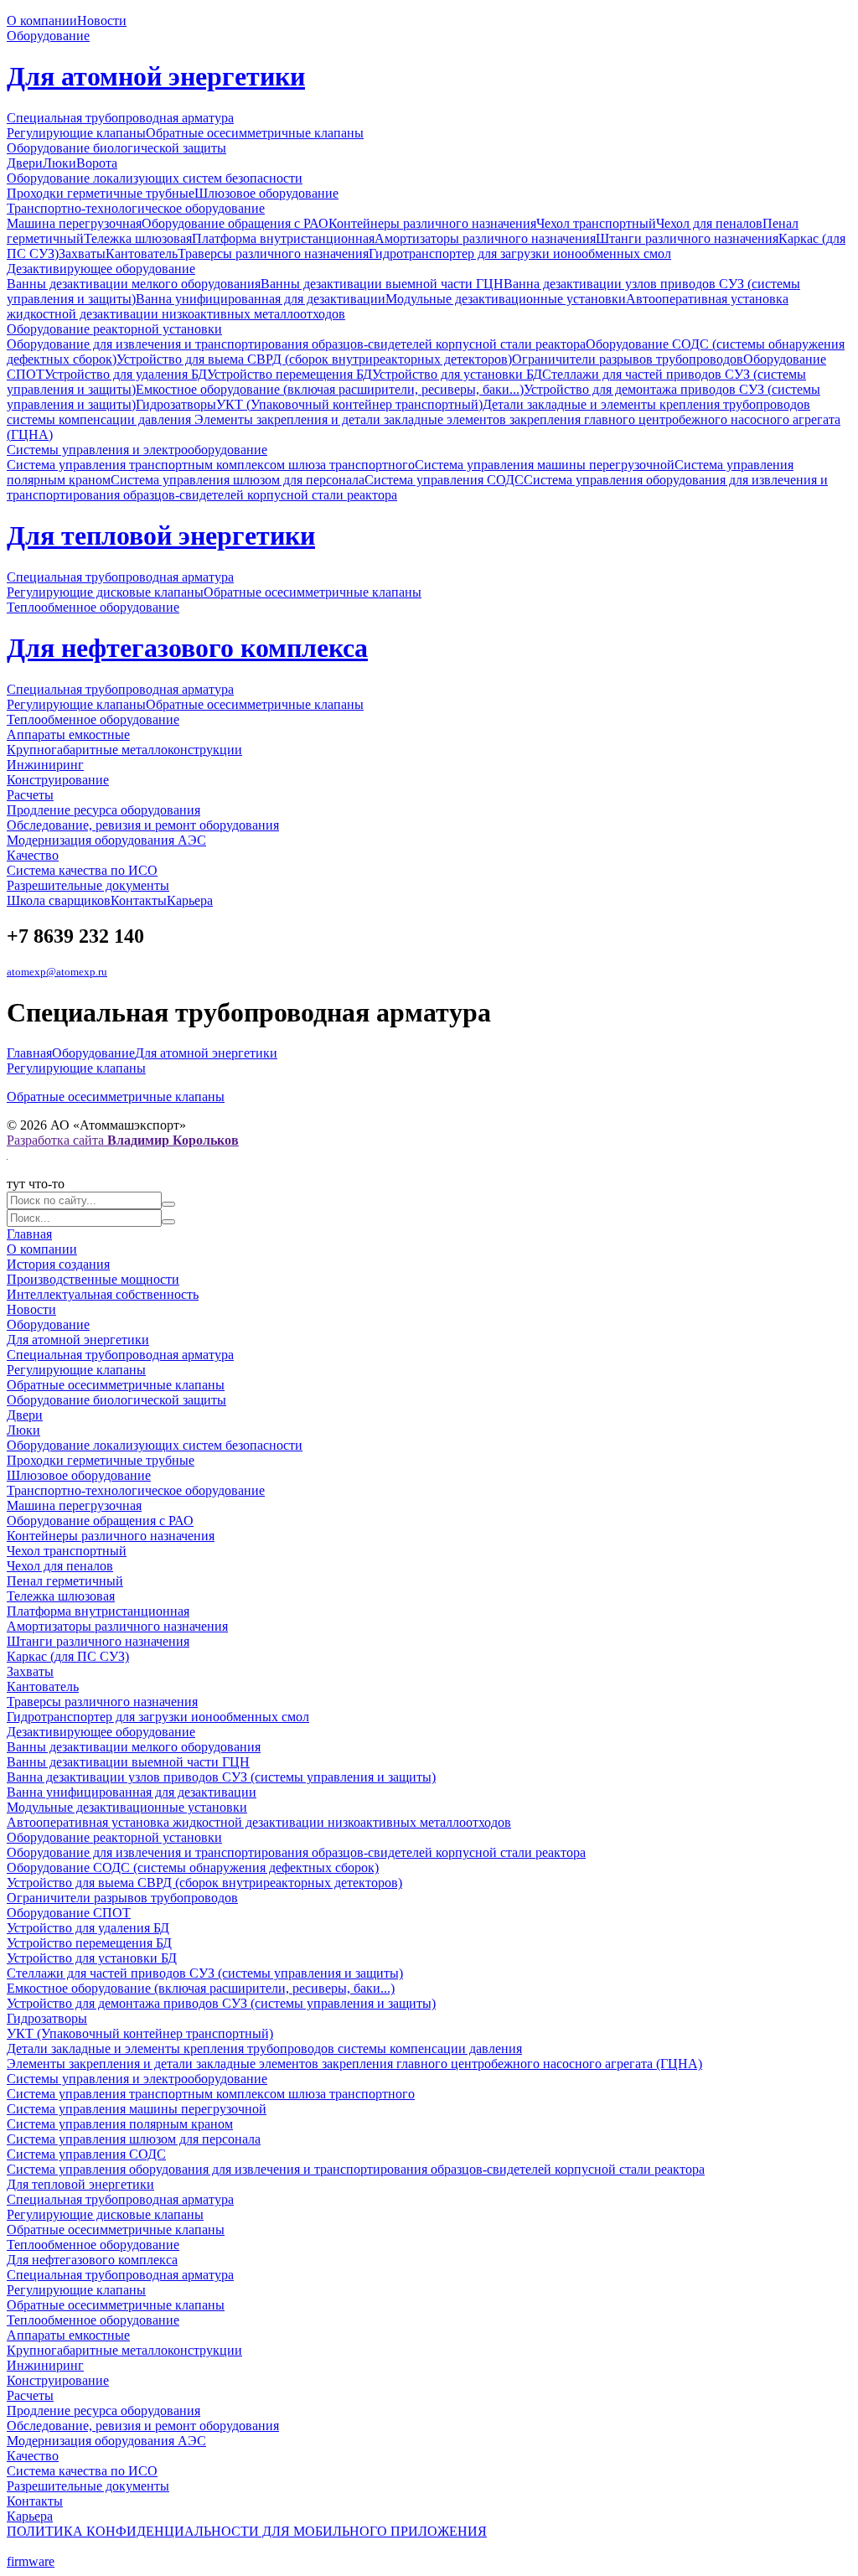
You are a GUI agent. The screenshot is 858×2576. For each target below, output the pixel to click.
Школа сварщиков (59, 900)
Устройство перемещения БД (289, 374)
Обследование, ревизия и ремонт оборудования (143, 825)
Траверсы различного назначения (273, 253)
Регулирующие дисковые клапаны (105, 592)
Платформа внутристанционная (283, 238)
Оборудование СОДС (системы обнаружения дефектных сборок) (193, 1867)
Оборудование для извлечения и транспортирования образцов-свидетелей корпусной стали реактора (296, 344)
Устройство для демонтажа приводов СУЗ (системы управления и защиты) (221, 2003)
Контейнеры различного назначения (432, 223)
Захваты (82, 253)
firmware (31, 2561)
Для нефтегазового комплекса (187, 648)
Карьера (190, 900)
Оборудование (48, 36)
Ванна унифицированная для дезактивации (261, 299)
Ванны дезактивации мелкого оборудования (134, 284)
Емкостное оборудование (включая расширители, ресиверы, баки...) (330, 389)
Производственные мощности (93, 1279)
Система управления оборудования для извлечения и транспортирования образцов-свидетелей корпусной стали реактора (356, 2169)
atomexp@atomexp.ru (57, 972)
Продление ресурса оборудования (103, 810)
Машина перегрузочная (74, 223)
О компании (42, 21)
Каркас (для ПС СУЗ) (68, 1656)
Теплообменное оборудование (93, 607)
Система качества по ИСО (82, 870)
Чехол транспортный (596, 223)
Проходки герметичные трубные (101, 193)
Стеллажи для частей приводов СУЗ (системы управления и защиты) (205, 1973)
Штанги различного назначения (687, 238)
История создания (58, 1264)
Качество (33, 855)
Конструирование (58, 780)
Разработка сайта (123, 1140)
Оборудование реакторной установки (114, 329)
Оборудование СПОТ (69, 1913)
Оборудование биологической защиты (116, 148)
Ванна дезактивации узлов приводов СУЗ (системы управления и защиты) (221, 1777)
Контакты (139, 900)
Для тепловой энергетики (161, 535)
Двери (25, 163)
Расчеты (30, 795)
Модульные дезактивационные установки (506, 299)
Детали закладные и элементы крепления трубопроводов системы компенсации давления (264, 2048)
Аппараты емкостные (68, 735)
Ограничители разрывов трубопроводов (628, 359)
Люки (59, 163)
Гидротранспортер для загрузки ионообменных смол (520, 253)
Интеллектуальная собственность (103, 1294)
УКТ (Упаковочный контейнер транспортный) (349, 404)
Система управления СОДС (444, 480)
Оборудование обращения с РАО (235, 223)
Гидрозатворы (176, 404)
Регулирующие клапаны (76, 133)
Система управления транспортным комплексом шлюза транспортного (211, 465)
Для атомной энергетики (156, 76)
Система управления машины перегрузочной (545, 465)
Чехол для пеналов (709, 223)
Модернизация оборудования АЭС (106, 840)
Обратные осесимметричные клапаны (255, 133)
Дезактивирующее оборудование (101, 269)
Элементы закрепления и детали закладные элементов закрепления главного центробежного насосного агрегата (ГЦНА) (354, 2064)
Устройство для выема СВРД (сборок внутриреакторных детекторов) (314, 359)
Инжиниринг (45, 765)
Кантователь (142, 253)
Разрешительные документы (88, 885)
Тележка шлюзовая (138, 238)
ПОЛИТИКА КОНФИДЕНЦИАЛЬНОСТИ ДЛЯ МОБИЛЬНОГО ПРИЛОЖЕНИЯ (247, 2531)
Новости (102, 21)
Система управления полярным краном (120, 2124)
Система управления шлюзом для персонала (238, 480)
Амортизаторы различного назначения (485, 238)
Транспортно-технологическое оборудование (136, 208)
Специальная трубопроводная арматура (120, 118)
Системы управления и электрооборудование (137, 450)
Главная (29, 1053)
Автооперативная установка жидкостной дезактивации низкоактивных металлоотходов (259, 1822)
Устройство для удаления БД (126, 374)
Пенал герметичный (65, 1581)
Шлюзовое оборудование (266, 193)
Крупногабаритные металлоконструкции (124, 750)
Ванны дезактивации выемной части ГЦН (382, 284)
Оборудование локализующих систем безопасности (155, 178)
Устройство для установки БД (457, 374)
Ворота (97, 163)
